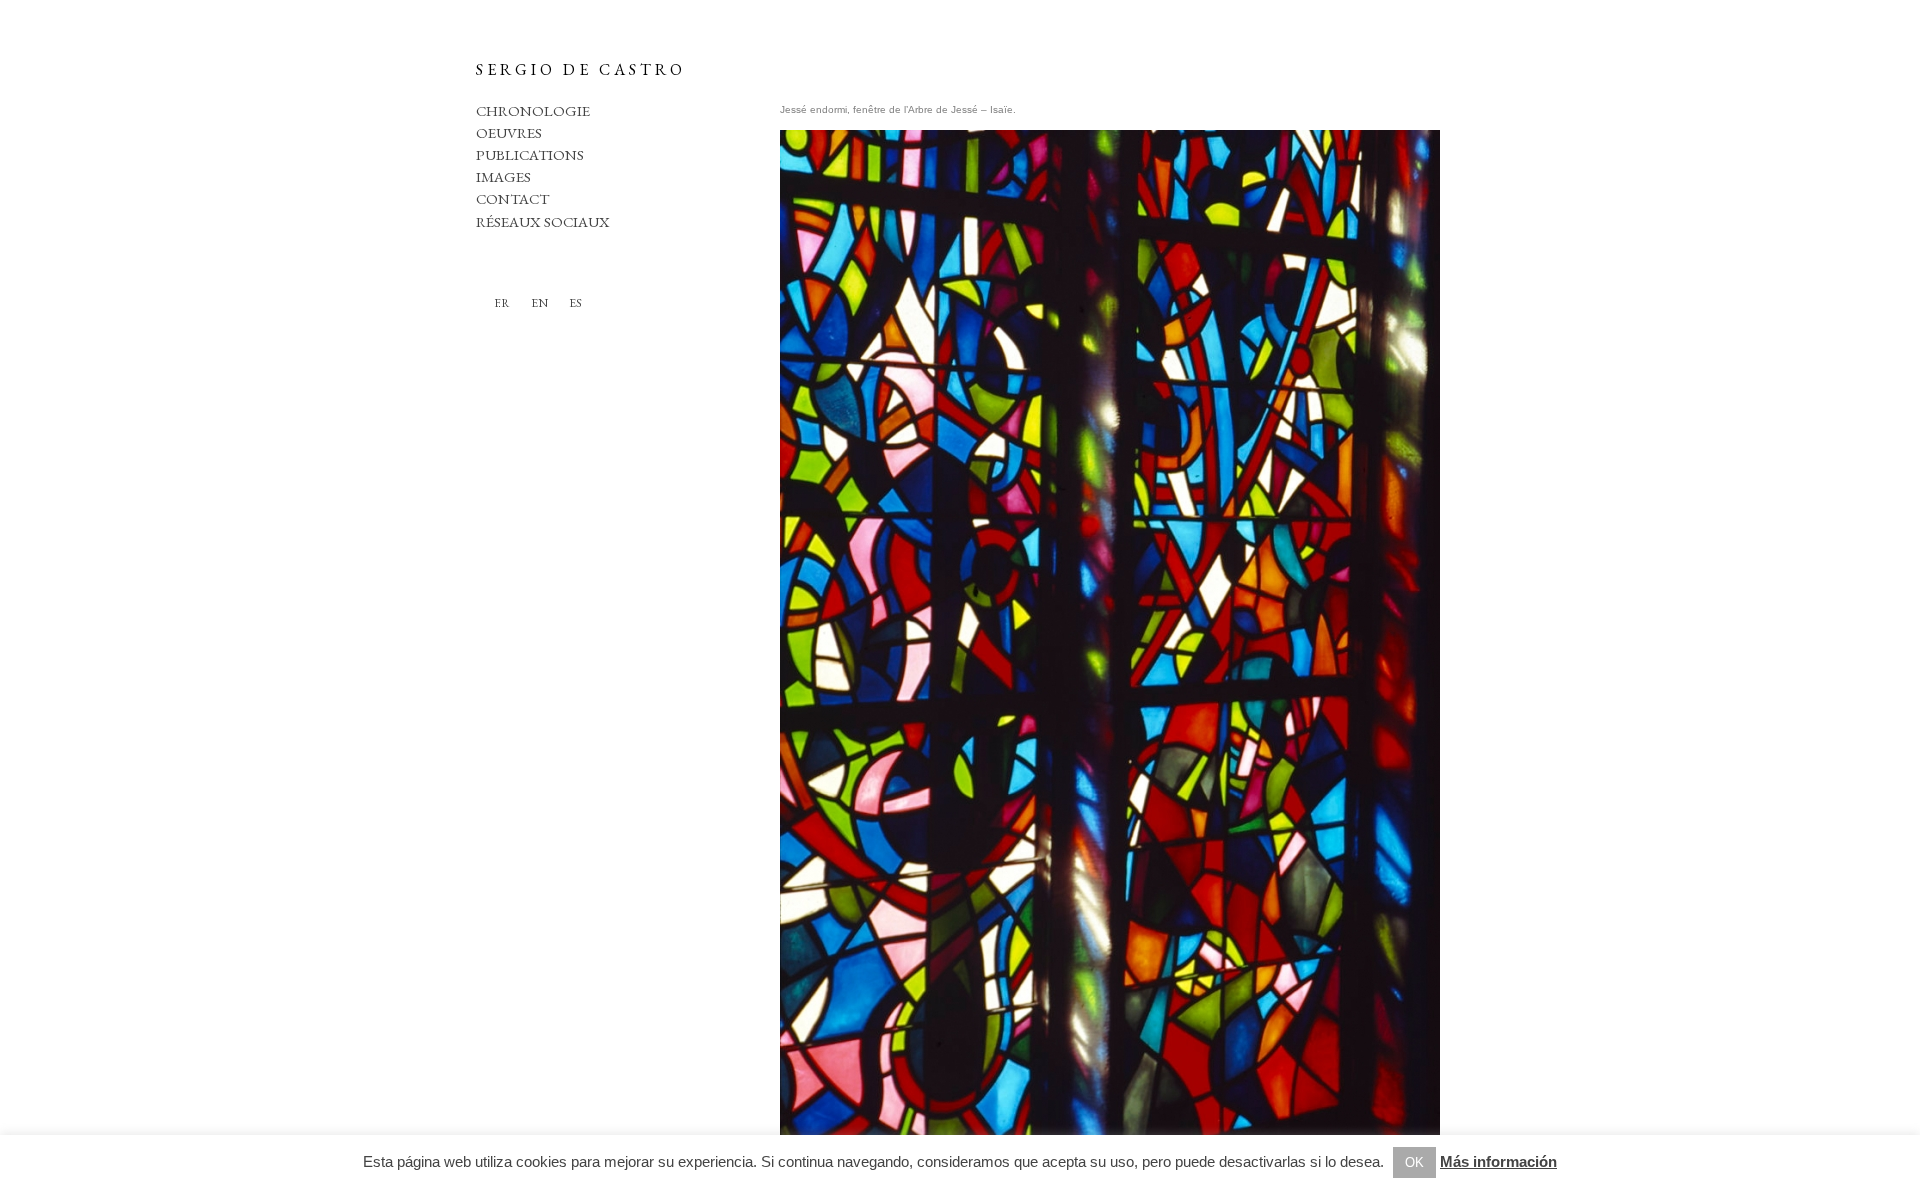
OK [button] (1414, 1162)
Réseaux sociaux (543, 221)
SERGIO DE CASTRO (581, 69)
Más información (1498, 1161)
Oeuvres (509, 132)
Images (503, 176)
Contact (512, 198)
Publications (530, 154)
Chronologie (533, 110)
